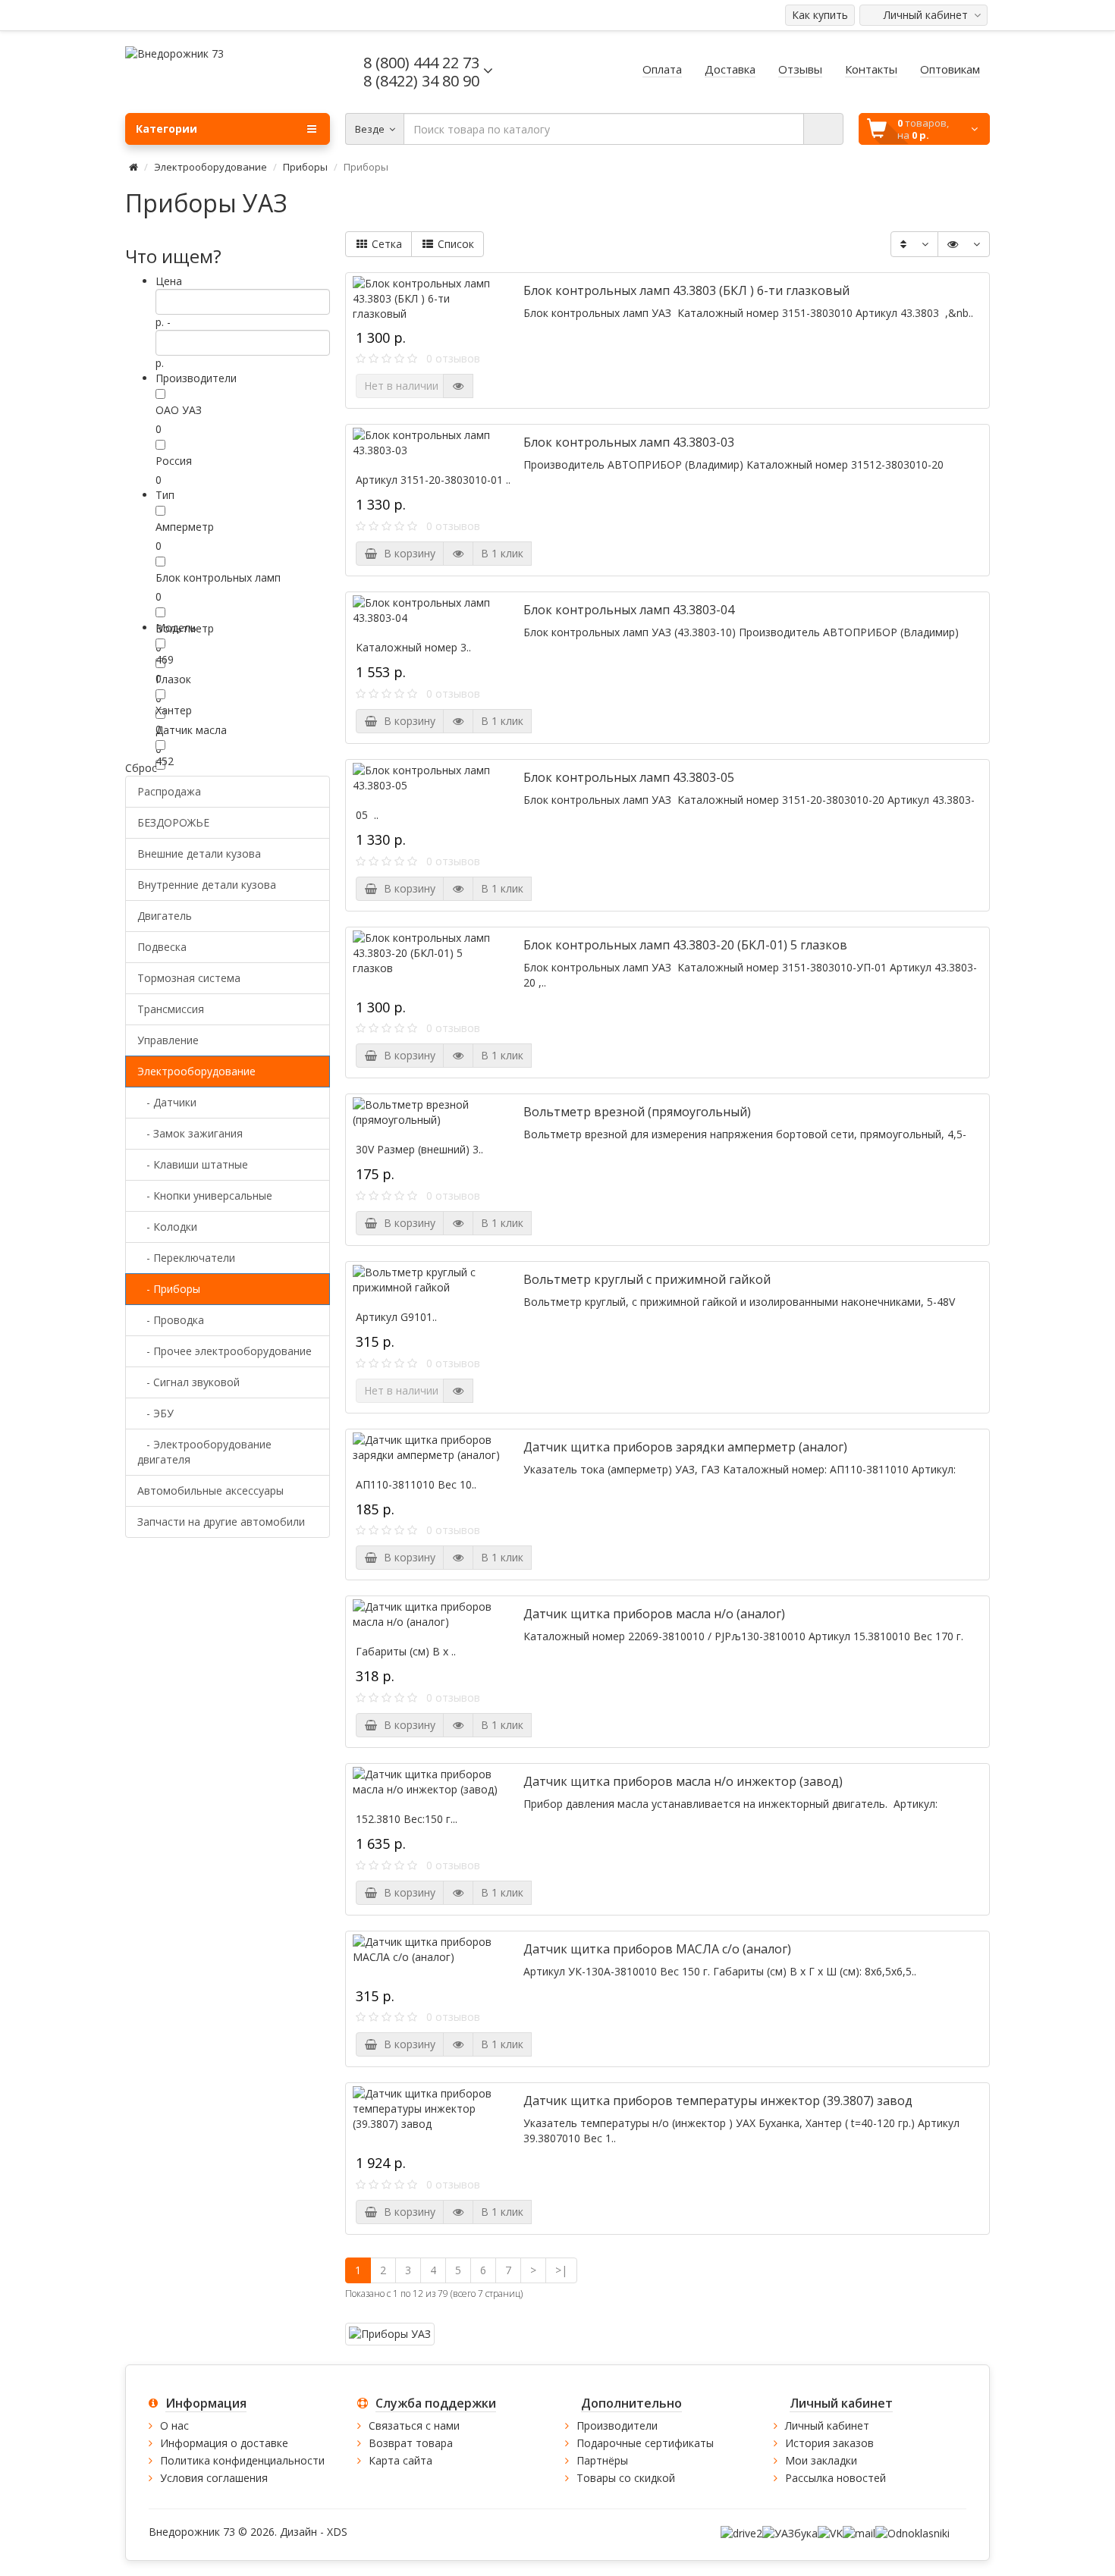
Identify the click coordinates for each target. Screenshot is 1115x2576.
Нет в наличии (401, 386)
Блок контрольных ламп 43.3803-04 (629, 610)
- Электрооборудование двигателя (204, 1452)
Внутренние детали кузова (207, 885)
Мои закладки (821, 2460)
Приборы (305, 167)
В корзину (407, 553)
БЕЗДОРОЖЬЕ (173, 822)
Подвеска (162, 947)
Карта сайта (400, 2460)
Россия (174, 461)
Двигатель (165, 916)
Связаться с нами (414, 2425)
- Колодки (167, 1227)
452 (165, 761)
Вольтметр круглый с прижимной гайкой (647, 1279)
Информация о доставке (224, 2443)
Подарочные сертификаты (645, 2443)
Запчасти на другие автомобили (221, 1522)
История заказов (829, 2443)
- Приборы (169, 1289)
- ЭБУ (155, 1413)
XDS (337, 2532)
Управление (168, 1040)
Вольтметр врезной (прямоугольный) (637, 1112)
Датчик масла (191, 730)
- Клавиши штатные (193, 1164)
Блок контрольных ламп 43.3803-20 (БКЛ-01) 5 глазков (685, 945)
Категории (166, 129)
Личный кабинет (827, 2425)
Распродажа (169, 791)
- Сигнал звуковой (188, 1382)
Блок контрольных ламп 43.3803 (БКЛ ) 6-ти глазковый (686, 290)
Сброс (141, 768)
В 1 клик (502, 553)
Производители (617, 2425)
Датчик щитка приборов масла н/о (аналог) (654, 1614)
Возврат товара (411, 2443)
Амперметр (185, 527)
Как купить (820, 15)
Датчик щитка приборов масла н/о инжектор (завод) (683, 1781)
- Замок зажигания (190, 1133)
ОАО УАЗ (179, 410)
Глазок (173, 679)
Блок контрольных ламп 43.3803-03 (629, 442)
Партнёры (602, 2460)
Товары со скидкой (626, 2478)
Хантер (174, 710)
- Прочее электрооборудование (225, 1351)
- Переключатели (186, 1258)
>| (561, 2270)
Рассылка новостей (835, 2478)
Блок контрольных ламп (218, 577)
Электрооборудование (210, 167)
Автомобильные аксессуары (210, 1490)
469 (165, 659)
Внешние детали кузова (199, 853)
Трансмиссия (171, 1009)
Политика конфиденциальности (242, 2460)
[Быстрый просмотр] (458, 386)
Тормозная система (189, 978)
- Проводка (171, 1320)
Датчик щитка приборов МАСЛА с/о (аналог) (657, 1949)
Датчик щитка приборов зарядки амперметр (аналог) (685, 1447)
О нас (174, 2425)
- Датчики (167, 1102)
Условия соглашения (214, 2478)
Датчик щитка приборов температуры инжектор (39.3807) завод (718, 2101)
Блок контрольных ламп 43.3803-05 (629, 777)
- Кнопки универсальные (205, 1195)
